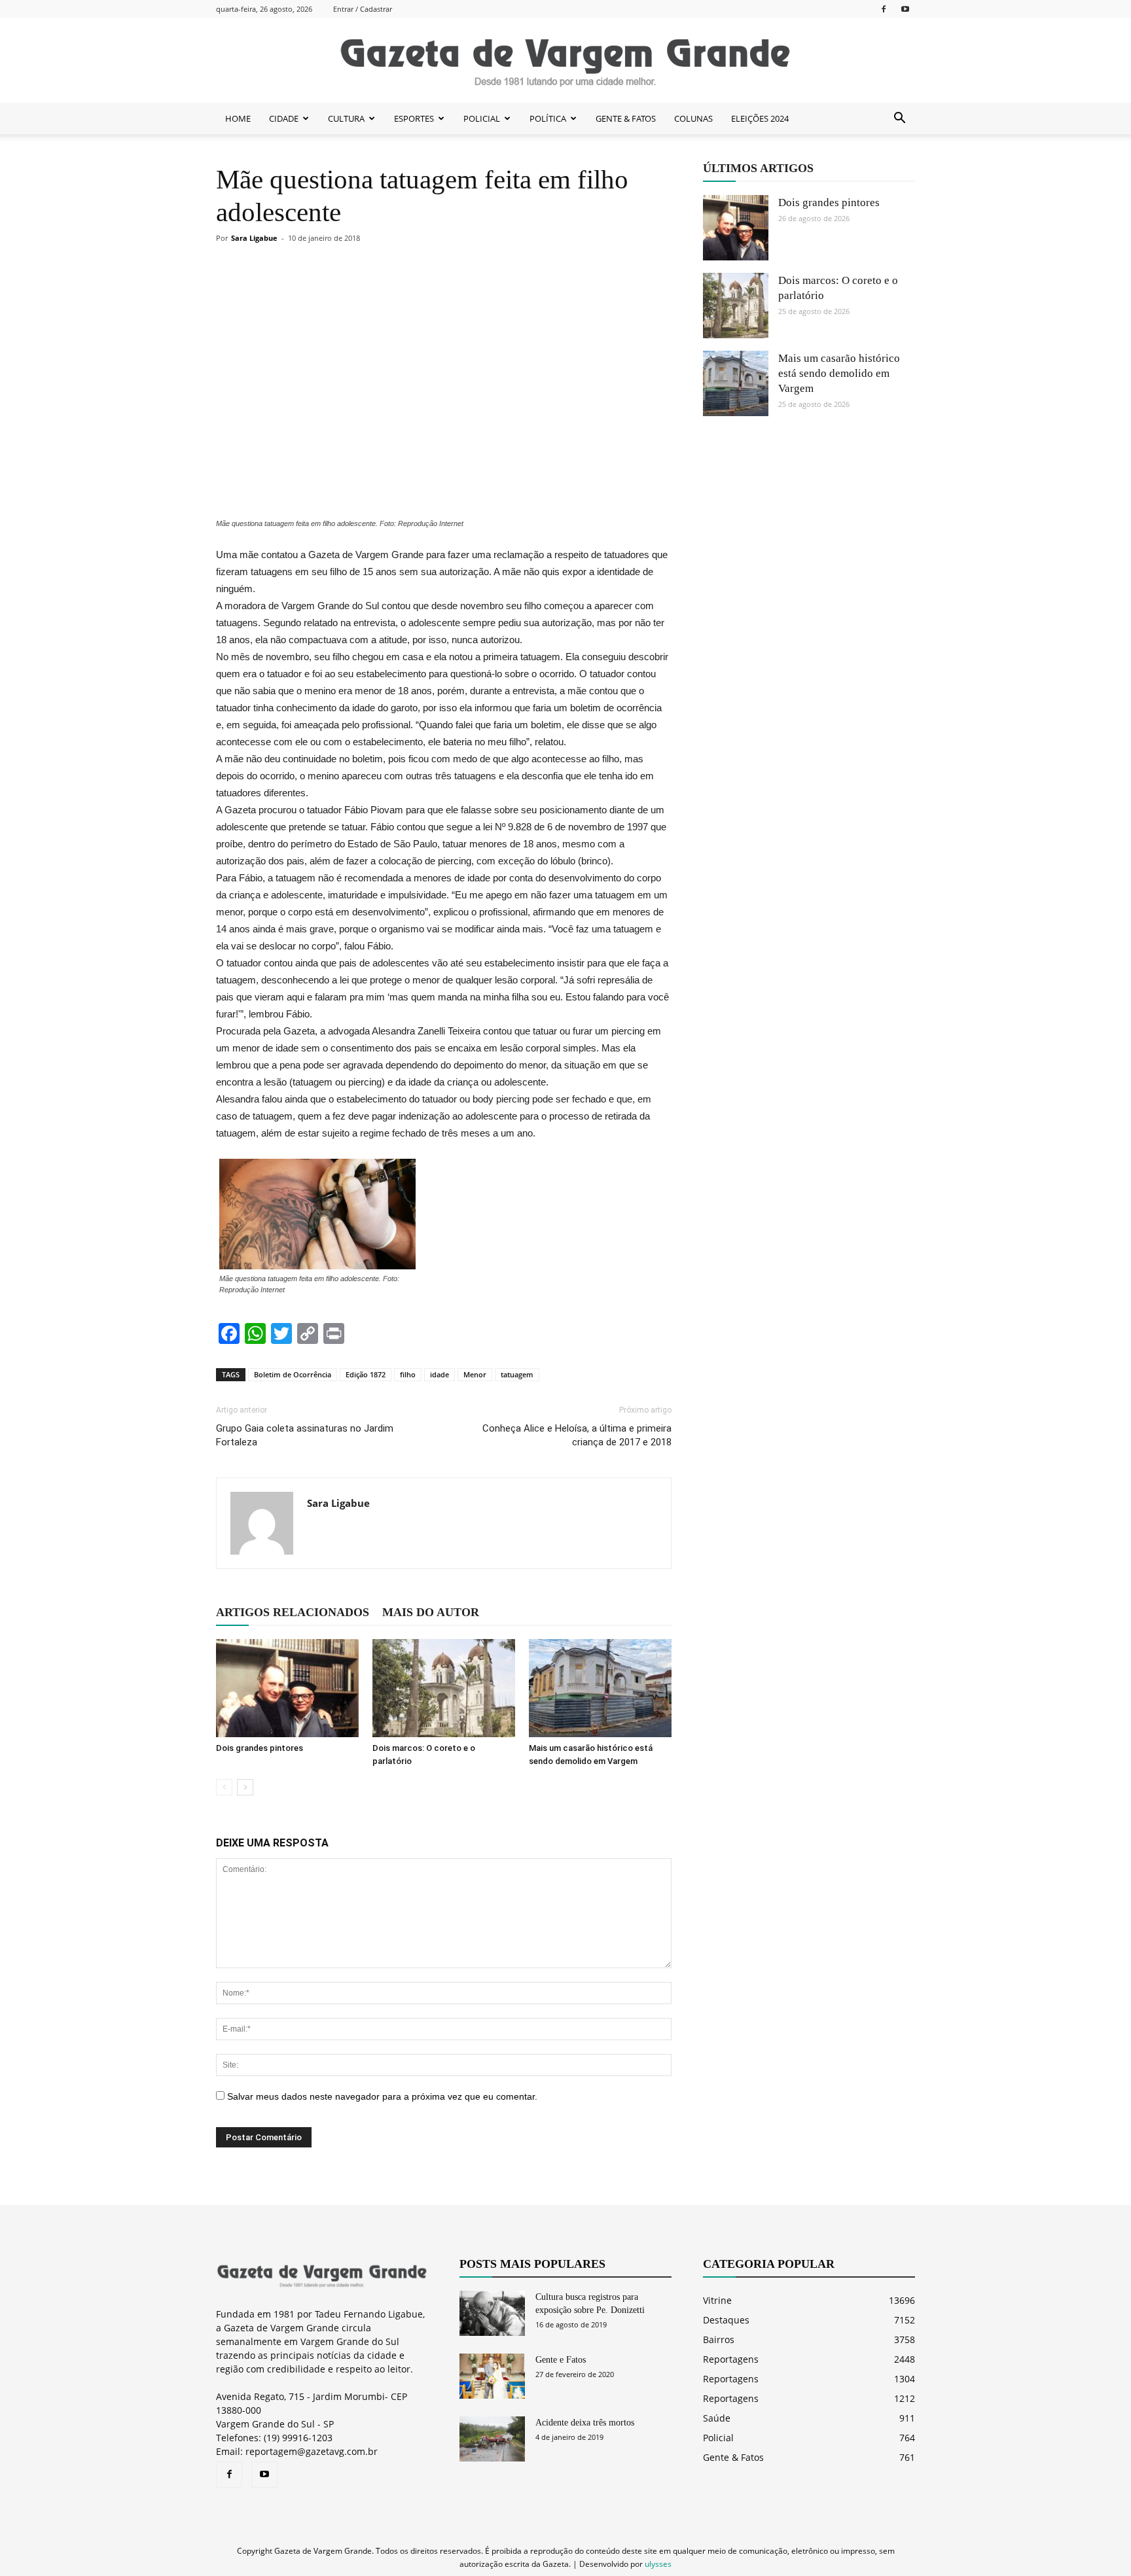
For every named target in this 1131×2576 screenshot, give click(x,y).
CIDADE (284, 118)
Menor (475, 1374)
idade (440, 1374)
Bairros (719, 2339)
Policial (718, 2438)
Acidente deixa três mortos (585, 2423)
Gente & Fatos (733, 2457)
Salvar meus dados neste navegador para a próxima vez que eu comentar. (382, 2096)
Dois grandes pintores (260, 1748)
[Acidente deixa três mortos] (492, 2439)
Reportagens (731, 2359)
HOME (238, 118)
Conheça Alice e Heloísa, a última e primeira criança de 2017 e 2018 (577, 1435)
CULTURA (346, 118)
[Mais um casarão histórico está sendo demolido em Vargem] (600, 1688)
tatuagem (517, 1374)
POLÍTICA (548, 118)
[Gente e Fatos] (492, 2376)
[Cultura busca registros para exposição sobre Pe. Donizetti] (492, 2313)
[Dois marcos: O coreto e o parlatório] (444, 1688)
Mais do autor (431, 1612)
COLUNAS (693, 118)
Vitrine (717, 2300)
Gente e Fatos (561, 2360)
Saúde (717, 2418)
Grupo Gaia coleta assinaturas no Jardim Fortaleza (305, 1435)
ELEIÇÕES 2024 (760, 118)
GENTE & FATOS (626, 118)
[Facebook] (884, 9)
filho (408, 1374)
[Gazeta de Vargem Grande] (565, 61)
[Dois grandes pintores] (287, 1688)
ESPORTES (414, 118)
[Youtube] (905, 9)
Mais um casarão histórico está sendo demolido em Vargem (839, 373)
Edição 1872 (366, 1374)
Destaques (726, 2320)
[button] (899, 118)
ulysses (658, 2564)
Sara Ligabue (254, 238)
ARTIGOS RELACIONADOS (293, 1612)
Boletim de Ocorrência (293, 1374)
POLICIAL (482, 118)
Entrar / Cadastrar (363, 9)
